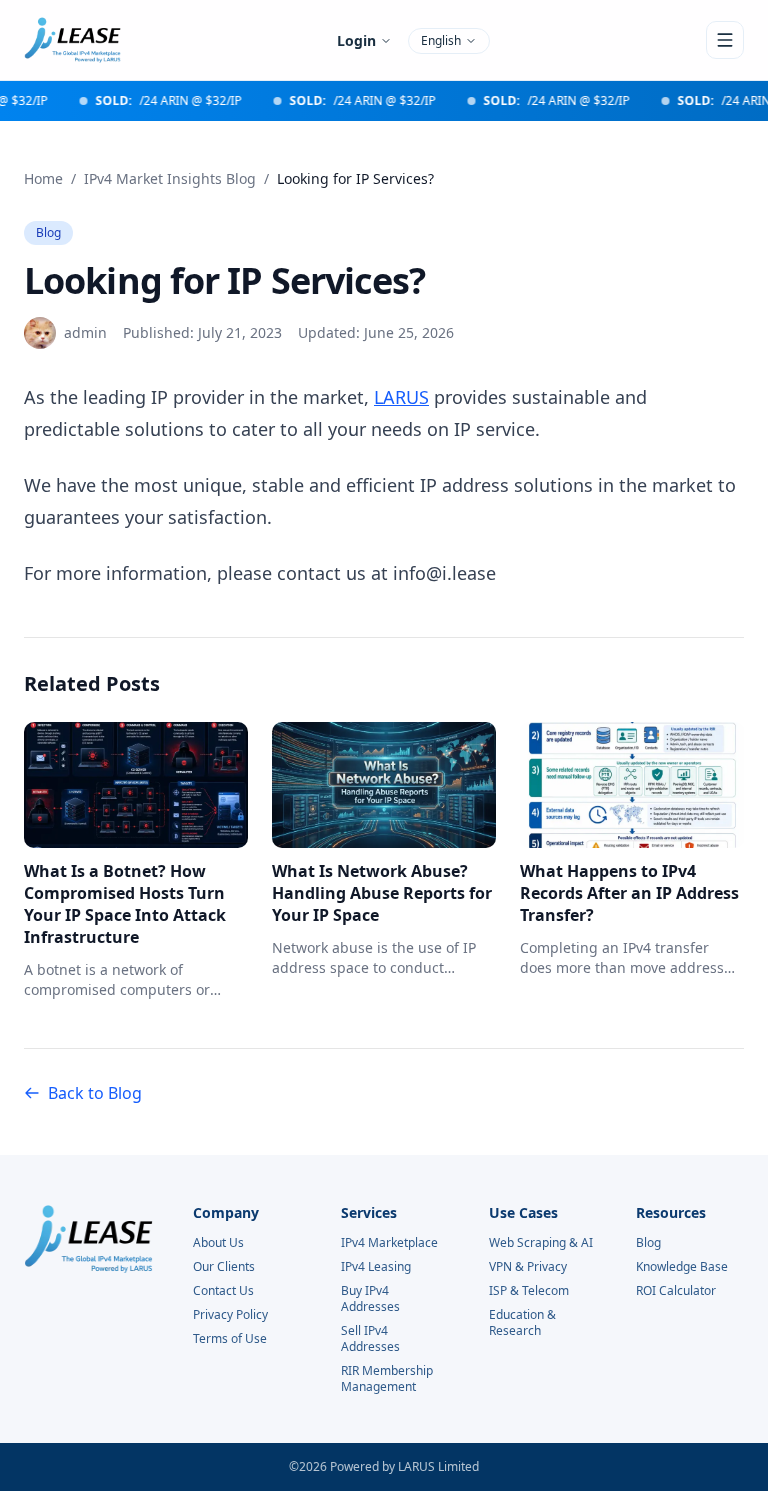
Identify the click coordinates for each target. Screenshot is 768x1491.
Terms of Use (230, 1339)
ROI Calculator (676, 1291)
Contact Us (223, 1291)
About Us (218, 1243)
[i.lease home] (72, 40)
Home (43, 178)
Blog (48, 232)
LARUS (401, 397)
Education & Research (522, 1323)
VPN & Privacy (528, 1267)
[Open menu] (725, 40)
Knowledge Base (682, 1267)
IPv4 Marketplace (389, 1243)
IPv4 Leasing (376, 1267)
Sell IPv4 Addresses (370, 1339)
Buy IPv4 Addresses (370, 1299)
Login (356, 40)
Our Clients (224, 1267)
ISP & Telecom (529, 1291)
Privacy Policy (230, 1315)
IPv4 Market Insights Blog (170, 178)
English (441, 40)
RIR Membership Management (387, 1379)
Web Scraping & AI (541, 1243)
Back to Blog (95, 1093)
